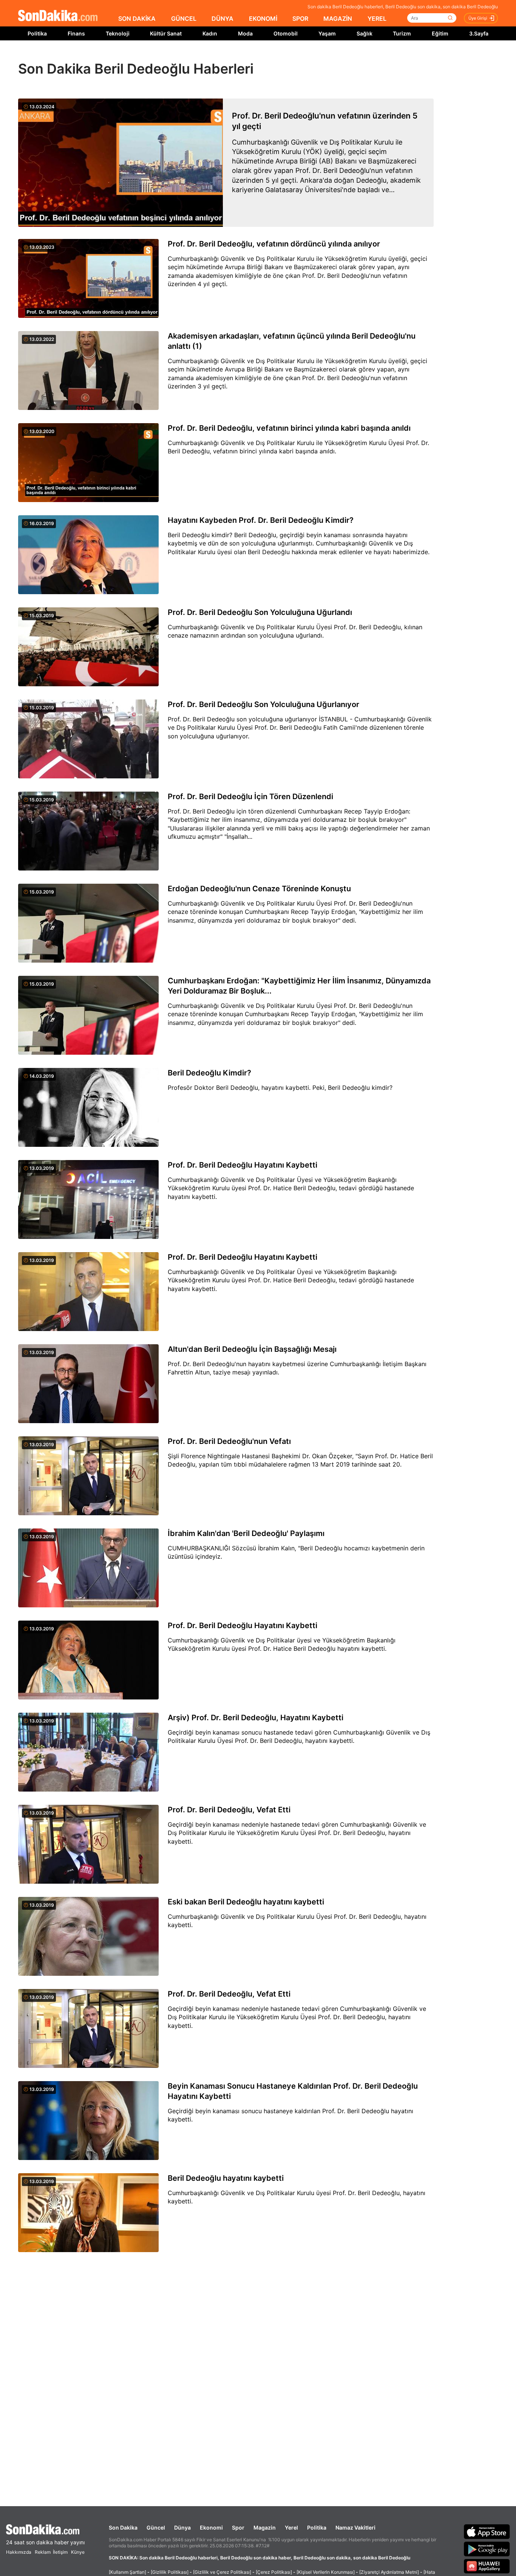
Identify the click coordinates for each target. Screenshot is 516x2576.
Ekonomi (211, 2527)
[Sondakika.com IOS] (487, 2531)
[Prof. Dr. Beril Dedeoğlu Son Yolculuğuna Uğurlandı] (88, 647)
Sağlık (365, 33)
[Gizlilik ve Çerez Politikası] (222, 2572)
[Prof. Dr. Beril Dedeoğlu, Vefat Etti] (88, 1845)
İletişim (60, 2552)
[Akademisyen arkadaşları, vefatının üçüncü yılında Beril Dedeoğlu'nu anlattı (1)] (88, 371)
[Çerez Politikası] (274, 2572)
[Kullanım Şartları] (127, 2572)
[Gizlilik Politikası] (170, 2572)
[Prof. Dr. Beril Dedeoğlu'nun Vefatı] (88, 1476)
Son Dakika (123, 2527)
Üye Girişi (478, 18)
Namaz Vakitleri (355, 2527)
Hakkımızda (19, 2552)
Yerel (291, 2527)
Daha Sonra (275, 57)
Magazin (265, 2527)
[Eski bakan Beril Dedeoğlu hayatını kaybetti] (88, 1937)
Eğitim (440, 33)
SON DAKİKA (137, 18)
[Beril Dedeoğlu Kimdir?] (88, 1108)
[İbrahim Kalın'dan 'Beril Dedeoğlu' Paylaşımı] (88, 1568)
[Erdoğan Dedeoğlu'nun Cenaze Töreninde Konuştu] (88, 924)
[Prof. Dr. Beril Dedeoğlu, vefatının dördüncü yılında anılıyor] (88, 279)
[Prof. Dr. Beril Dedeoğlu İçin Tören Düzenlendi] (88, 832)
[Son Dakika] (58, 16)
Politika (37, 33)
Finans (76, 33)
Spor (238, 2527)
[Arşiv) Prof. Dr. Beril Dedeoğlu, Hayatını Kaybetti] (88, 1753)
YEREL (377, 18)
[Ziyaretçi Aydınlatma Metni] (389, 2572)
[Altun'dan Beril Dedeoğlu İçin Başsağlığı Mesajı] (88, 1384)
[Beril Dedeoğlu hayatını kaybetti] (88, 2213)
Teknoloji (118, 33)
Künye (78, 2552)
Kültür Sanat (166, 33)
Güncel (156, 2527)
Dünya (182, 2527)
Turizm (402, 33)
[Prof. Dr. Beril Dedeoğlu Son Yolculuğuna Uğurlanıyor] (88, 740)
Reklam (43, 2552)
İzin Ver (322, 57)
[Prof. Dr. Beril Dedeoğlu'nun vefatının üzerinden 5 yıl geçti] (121, 163)
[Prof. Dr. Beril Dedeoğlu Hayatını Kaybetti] (88, 1200)
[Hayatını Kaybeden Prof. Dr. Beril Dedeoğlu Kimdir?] (88, 555)
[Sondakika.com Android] (487, 2549)
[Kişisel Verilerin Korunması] (326, 2572)
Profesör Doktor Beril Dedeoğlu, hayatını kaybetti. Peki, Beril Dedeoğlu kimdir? (280, 1088)
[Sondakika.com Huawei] (487, 2566)
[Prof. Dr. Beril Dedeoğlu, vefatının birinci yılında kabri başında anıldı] (88, 463)
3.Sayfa (479, 33)
